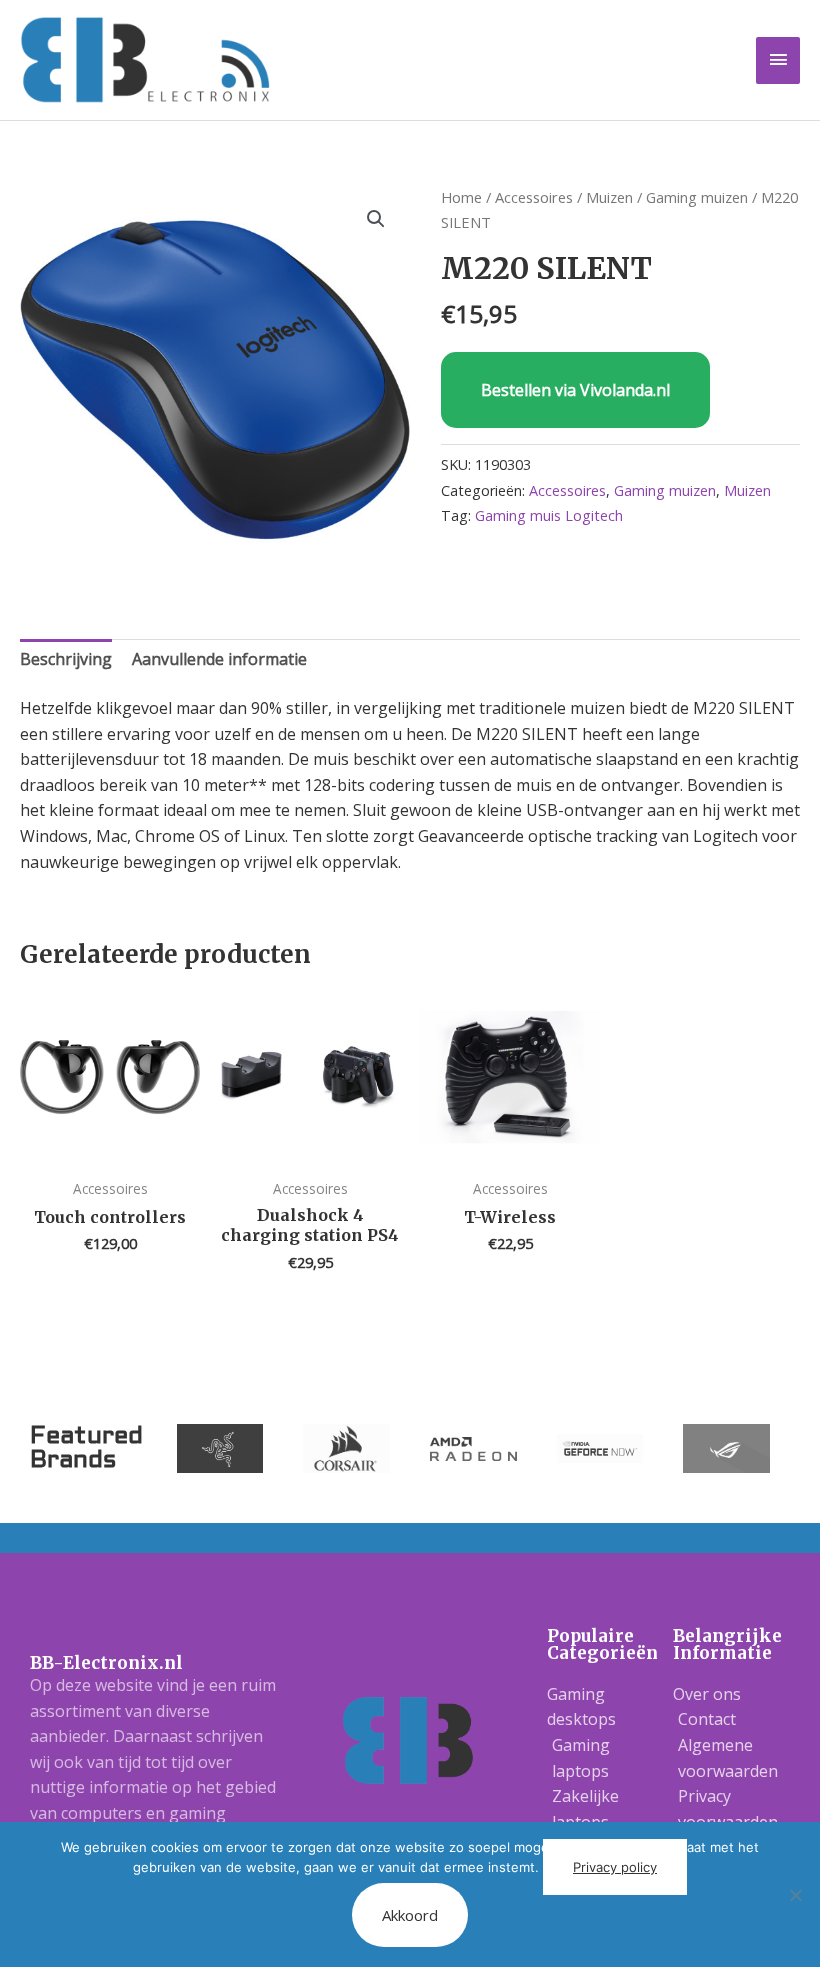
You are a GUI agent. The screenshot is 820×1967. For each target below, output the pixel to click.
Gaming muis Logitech (549, 515)
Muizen (609, 197)
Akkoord (410, 1915)
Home (461, 197)
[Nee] (795, 1895)
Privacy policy (615, 1867)
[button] (376, 219)
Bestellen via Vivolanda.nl (575, 390)
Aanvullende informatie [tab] (219, 659)
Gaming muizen (697, 197)
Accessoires (534, 197)
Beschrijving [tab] (66, 659)
